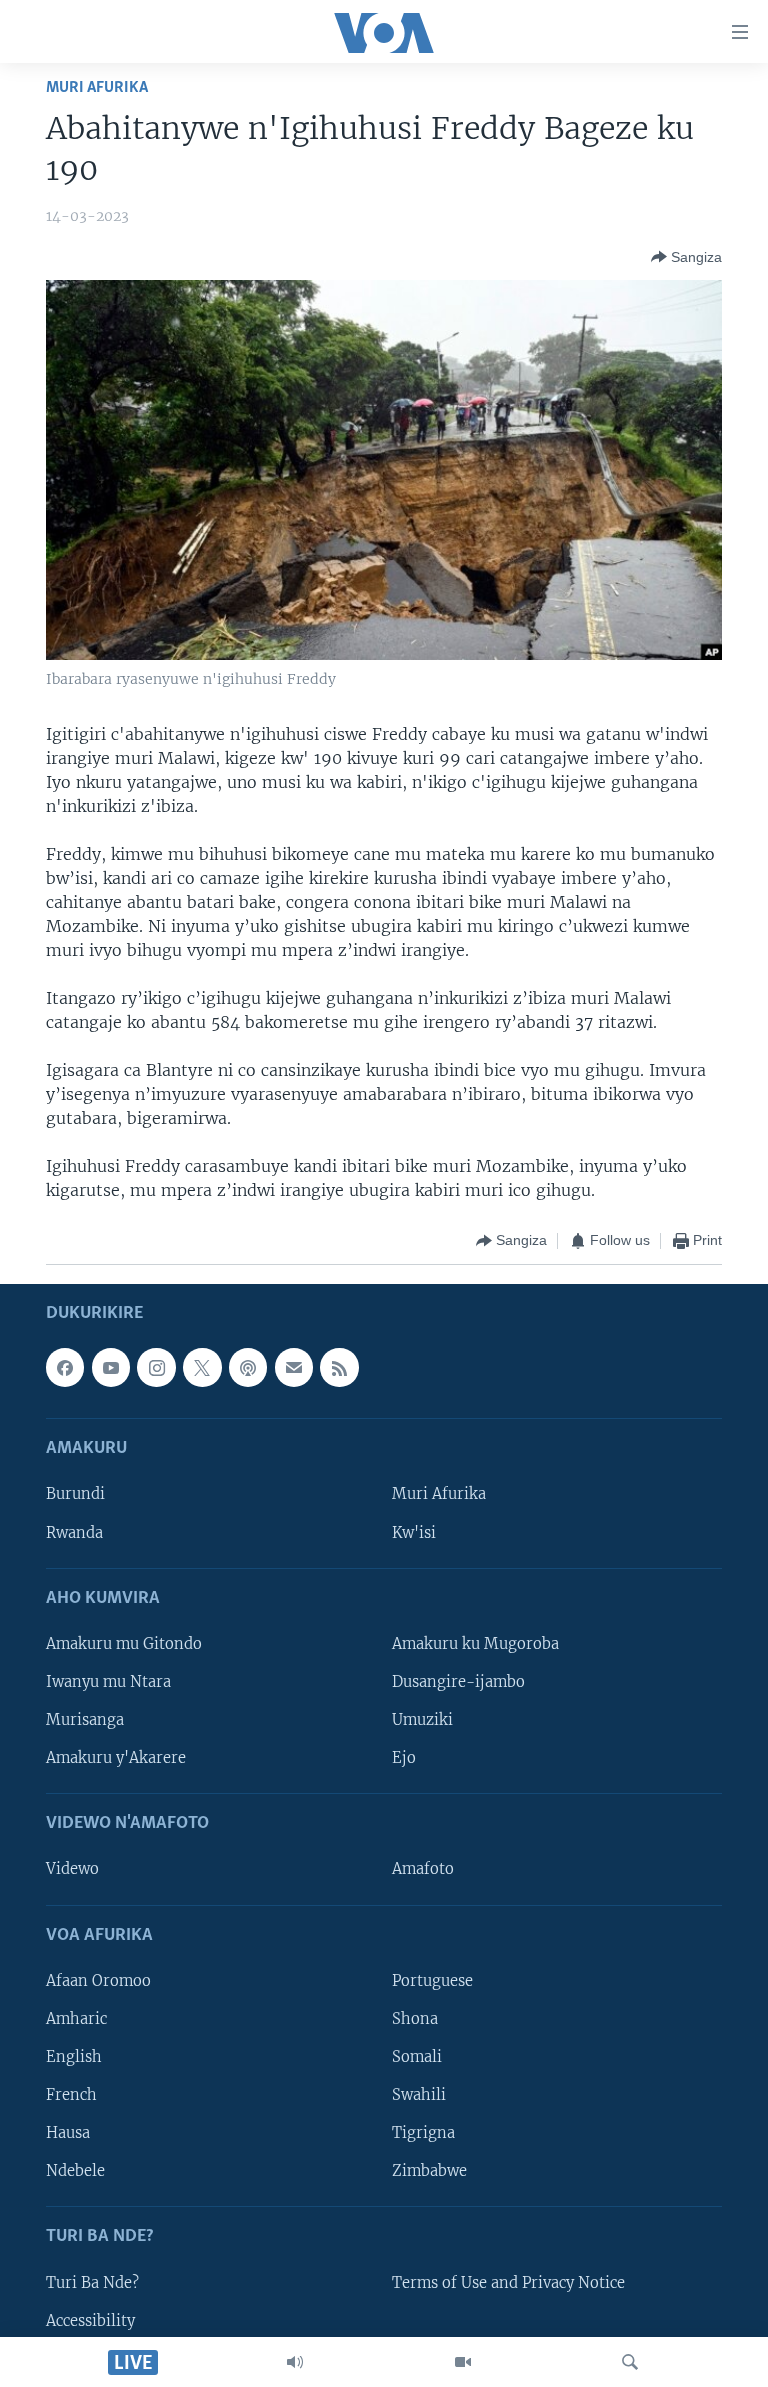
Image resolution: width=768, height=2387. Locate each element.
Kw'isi (414, 1532)
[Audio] (295, 2362)
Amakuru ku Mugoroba (475, 1643)
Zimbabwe (429, 2171)
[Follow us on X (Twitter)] (202, 1367)
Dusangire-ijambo (458, 1681)
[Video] (463, 2362)
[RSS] (339, 1367)
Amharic (76, 2018)
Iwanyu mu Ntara (108, 1681)
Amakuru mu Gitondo (124, 1643)
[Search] (630, 2362)
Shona (415, 2018)
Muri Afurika (97, 87)
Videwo (72, 1869)
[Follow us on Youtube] (111, 1367)
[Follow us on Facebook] (65, 1367)
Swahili (419, 2095)
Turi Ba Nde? (92, 2282)
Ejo (404, 1758)
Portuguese (432, 1980)
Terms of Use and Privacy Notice (508, 2282)
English (74, 2056)
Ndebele (75, 2171)
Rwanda (74, 1532)
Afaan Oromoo (98, 1980)
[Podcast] (248, 1367)
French (71, 2095)
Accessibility (90, 2320)
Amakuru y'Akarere (116, 1758)
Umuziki (422, 1720)
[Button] (686, 257)
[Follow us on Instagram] (156, 1367)
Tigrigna (423, 2133)
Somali (417, 2056)
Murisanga (85, 1720)
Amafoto (423, 1869)
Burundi (75, 1494)
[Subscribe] (294, 1367)
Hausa (68, 2133)
